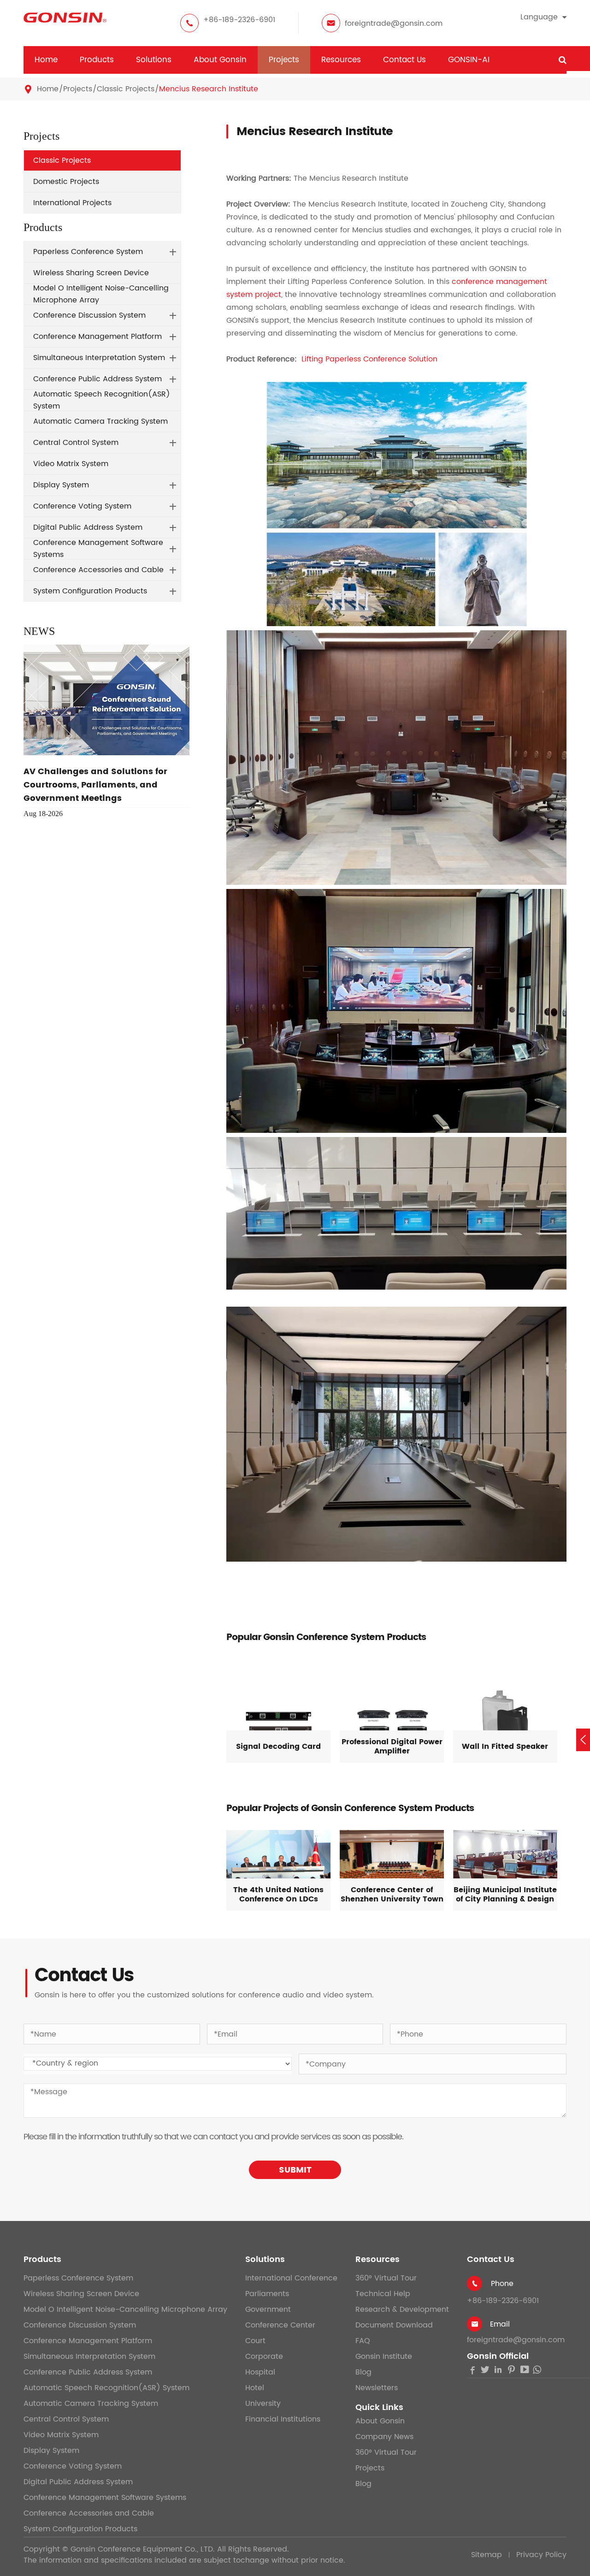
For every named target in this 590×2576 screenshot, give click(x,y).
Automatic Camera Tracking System (100, 421)
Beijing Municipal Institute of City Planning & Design (505, 1895)
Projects (284, 60)
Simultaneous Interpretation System (99, 358)
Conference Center (280, 2325)
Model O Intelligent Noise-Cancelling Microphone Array (101, 294)
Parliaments (267, 2294)
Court (255, 2341)
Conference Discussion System (89, 315)
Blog (363, 2372)
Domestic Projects (66, 182)
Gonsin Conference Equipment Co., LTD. (143, 2549)
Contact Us (404, 60)
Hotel (255, 2388)
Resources (341, 60)
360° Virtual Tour (386, 2278)
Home (46, 60)
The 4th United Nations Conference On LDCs (278, 1895)
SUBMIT (295, 2170)
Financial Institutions (283, 2419)
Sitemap (487, 2555)
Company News (384, 2437)
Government (268, 2310)
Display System (61, 485)
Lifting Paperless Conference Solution (369, 359)
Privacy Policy (541, 2555)
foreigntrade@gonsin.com (394, 24)
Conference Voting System (82, 506)
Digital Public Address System (88, 527)
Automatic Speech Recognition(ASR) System (102, 400)
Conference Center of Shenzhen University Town (392, 1895)
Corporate (264, 2357)
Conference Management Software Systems (98, 549)
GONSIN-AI (469, 60)
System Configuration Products (90, 591)
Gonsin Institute (384, 2357)
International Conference (291, 2278)
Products (97, 60)
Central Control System (76, 443)
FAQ (363, 2341)
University (263, 2404)
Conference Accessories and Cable (98, 570)
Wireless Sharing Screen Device (91, 273)
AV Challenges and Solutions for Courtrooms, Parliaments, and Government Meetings (95, 785)
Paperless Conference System (88, 252)
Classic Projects (126, 89)
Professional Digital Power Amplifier (392, 1747)
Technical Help (383, 2294)
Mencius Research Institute (209, 89)
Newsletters (377, 2388)
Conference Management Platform (97, 337)
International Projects (72, 203)
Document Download (394, 2325)
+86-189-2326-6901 (239, 20)
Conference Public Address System (97, 379)
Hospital (260, 2372)
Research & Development (402, 2310)
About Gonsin (220, 60)
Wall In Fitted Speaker (505, 1747)
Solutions (154, 60)
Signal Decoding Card (278, 1747)
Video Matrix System (71, 464)
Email (500, 2324)
